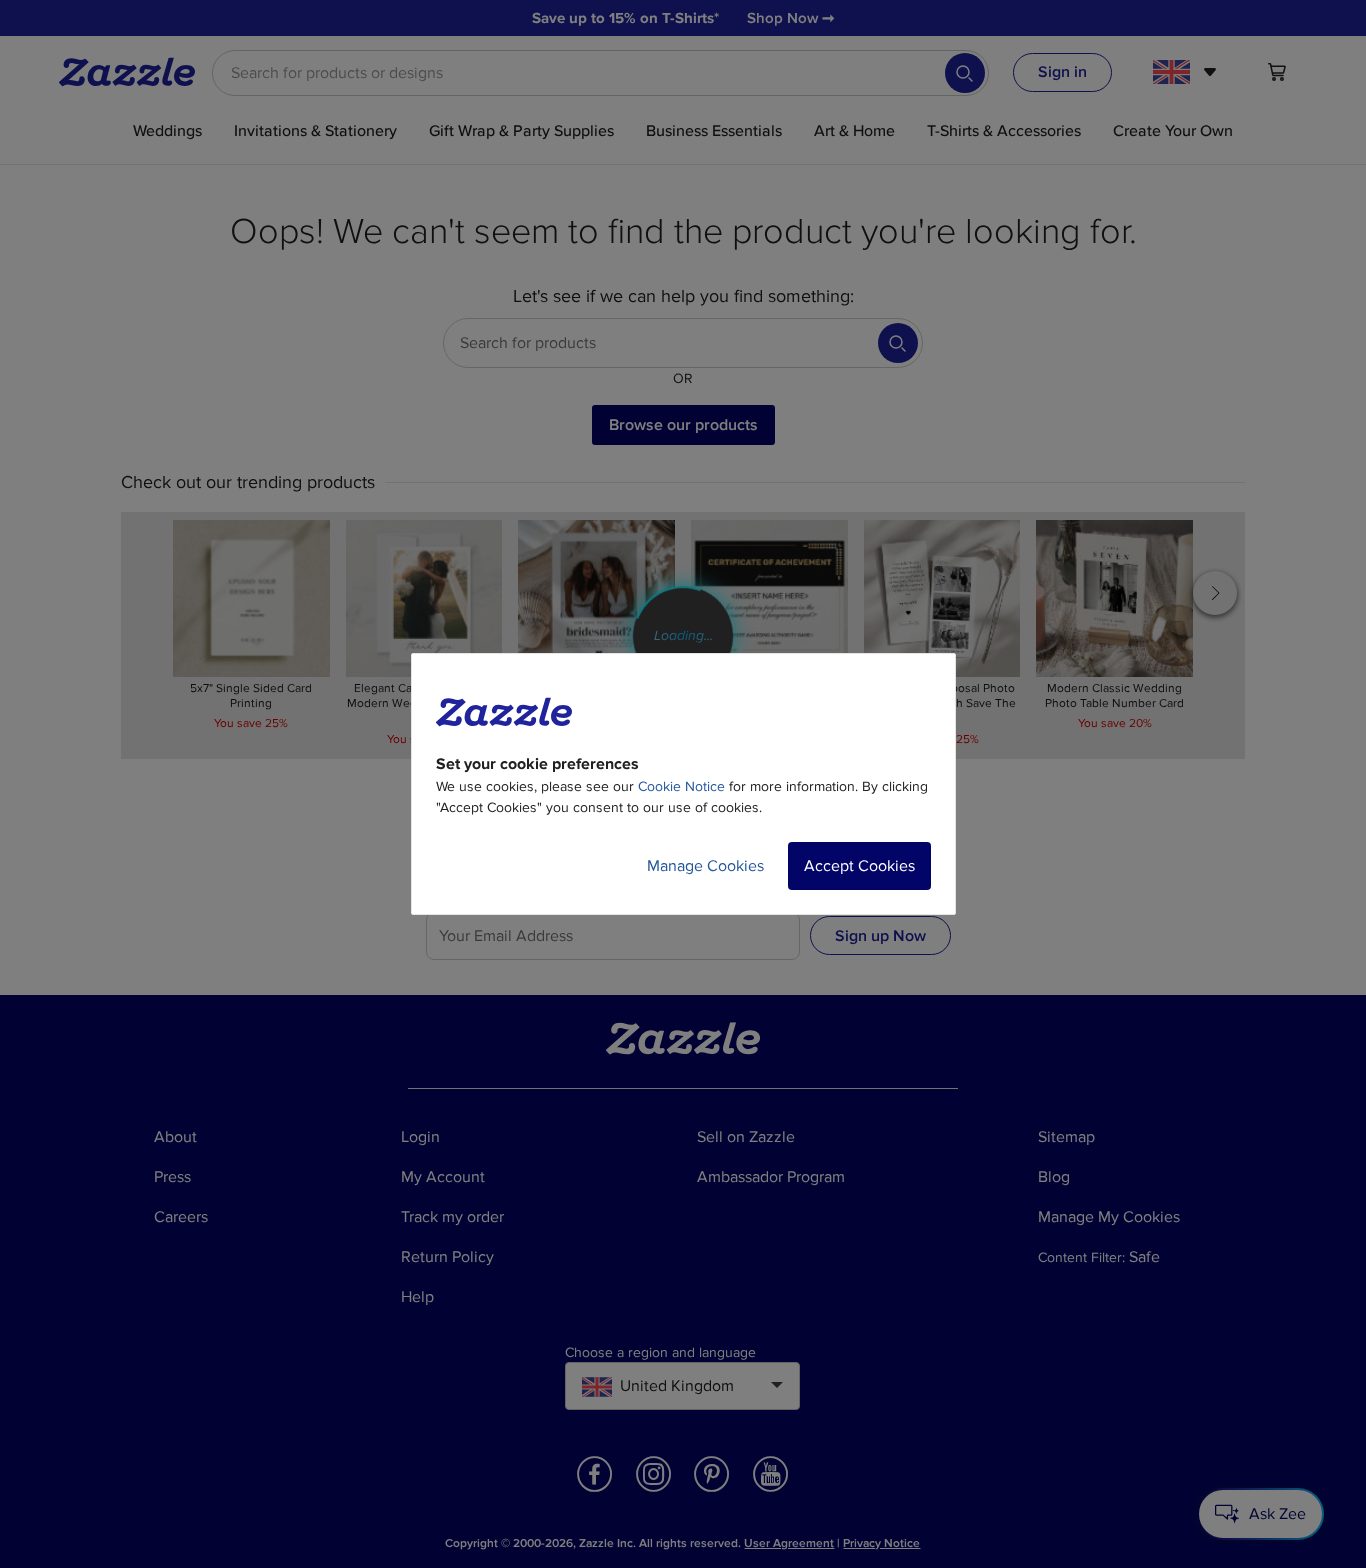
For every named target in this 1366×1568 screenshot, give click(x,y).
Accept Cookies (859, 866)
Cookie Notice (681, 786)
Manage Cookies (705, 866)
